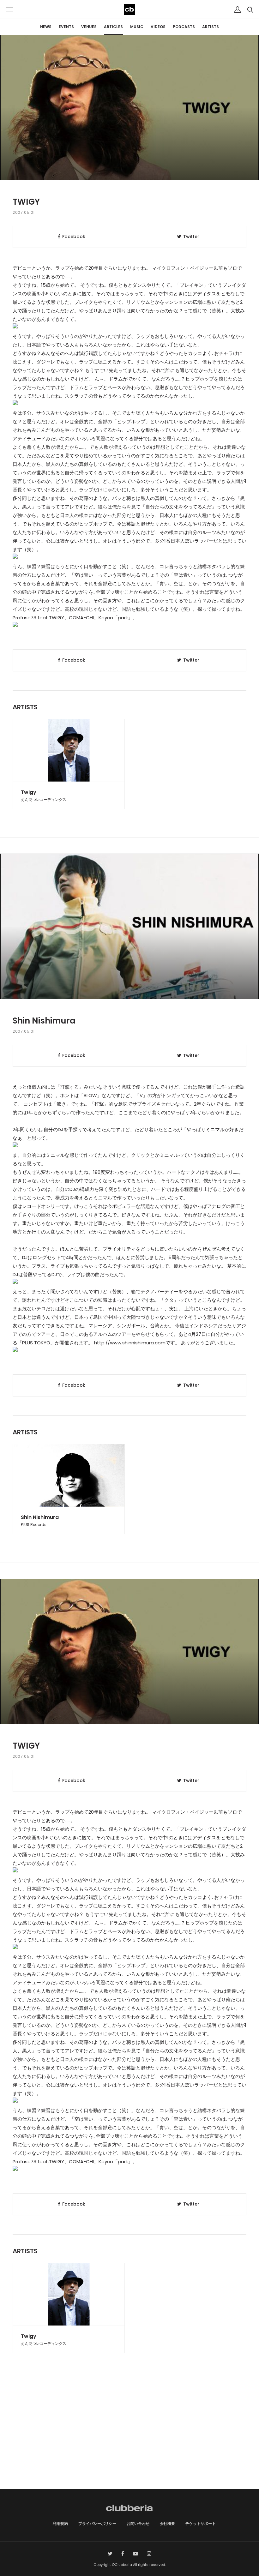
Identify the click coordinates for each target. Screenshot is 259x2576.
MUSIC (137, 27)
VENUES (89, 27)
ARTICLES (113, 27)
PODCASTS (184, 27)
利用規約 (60, 2523)
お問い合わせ (138, 2523)
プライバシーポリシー (97, 2523)
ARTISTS (211, 27)
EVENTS (66, 27)
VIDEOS (158, 27)
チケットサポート (201, 2523)
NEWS (46, 27)
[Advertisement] (129, 2435)
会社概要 (167, 2523)
